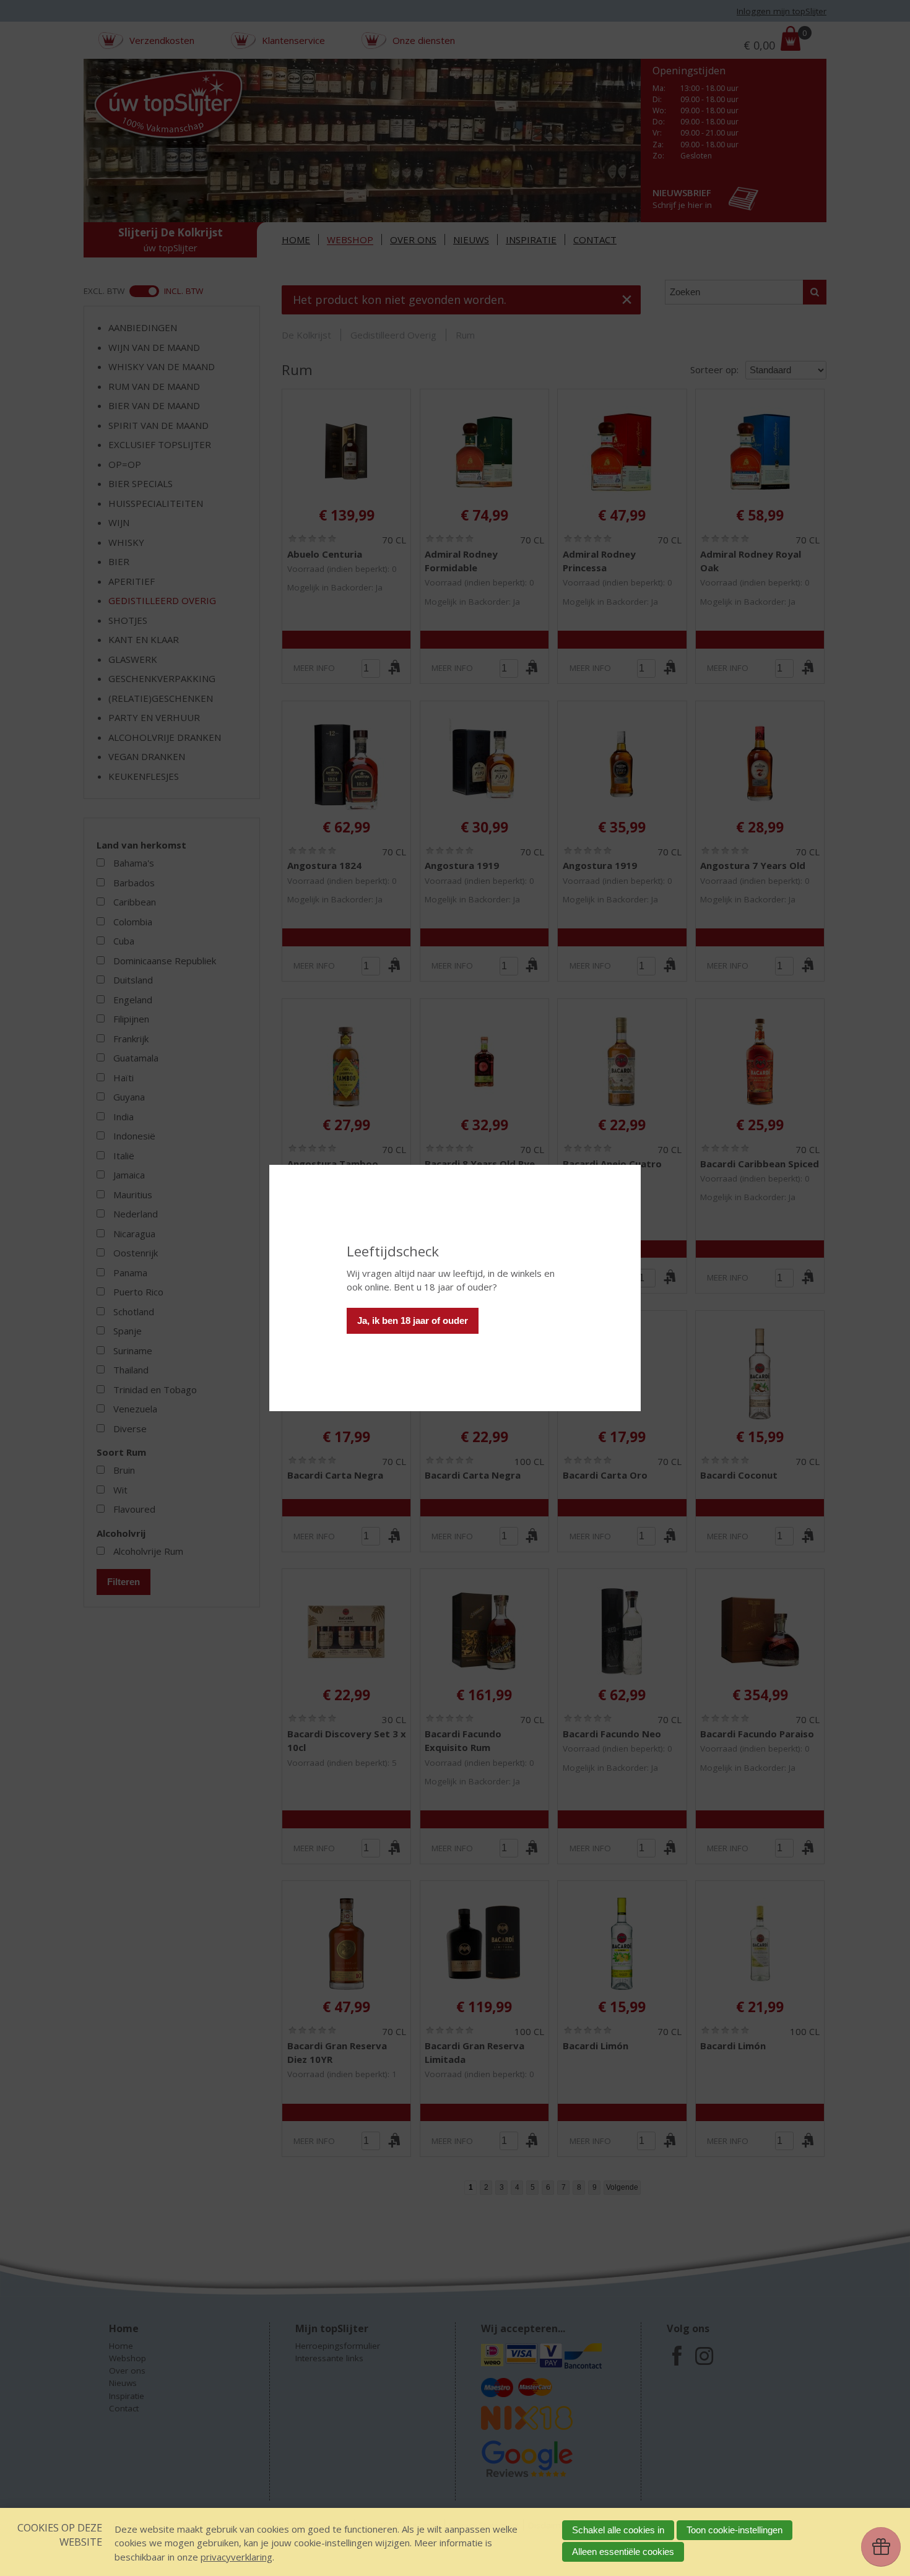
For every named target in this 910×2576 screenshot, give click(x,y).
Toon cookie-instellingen (734, 2530)
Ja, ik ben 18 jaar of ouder (413, 1320)
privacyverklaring (236, 2557)
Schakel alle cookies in (618, 2530)
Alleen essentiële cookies (623, 2552)
